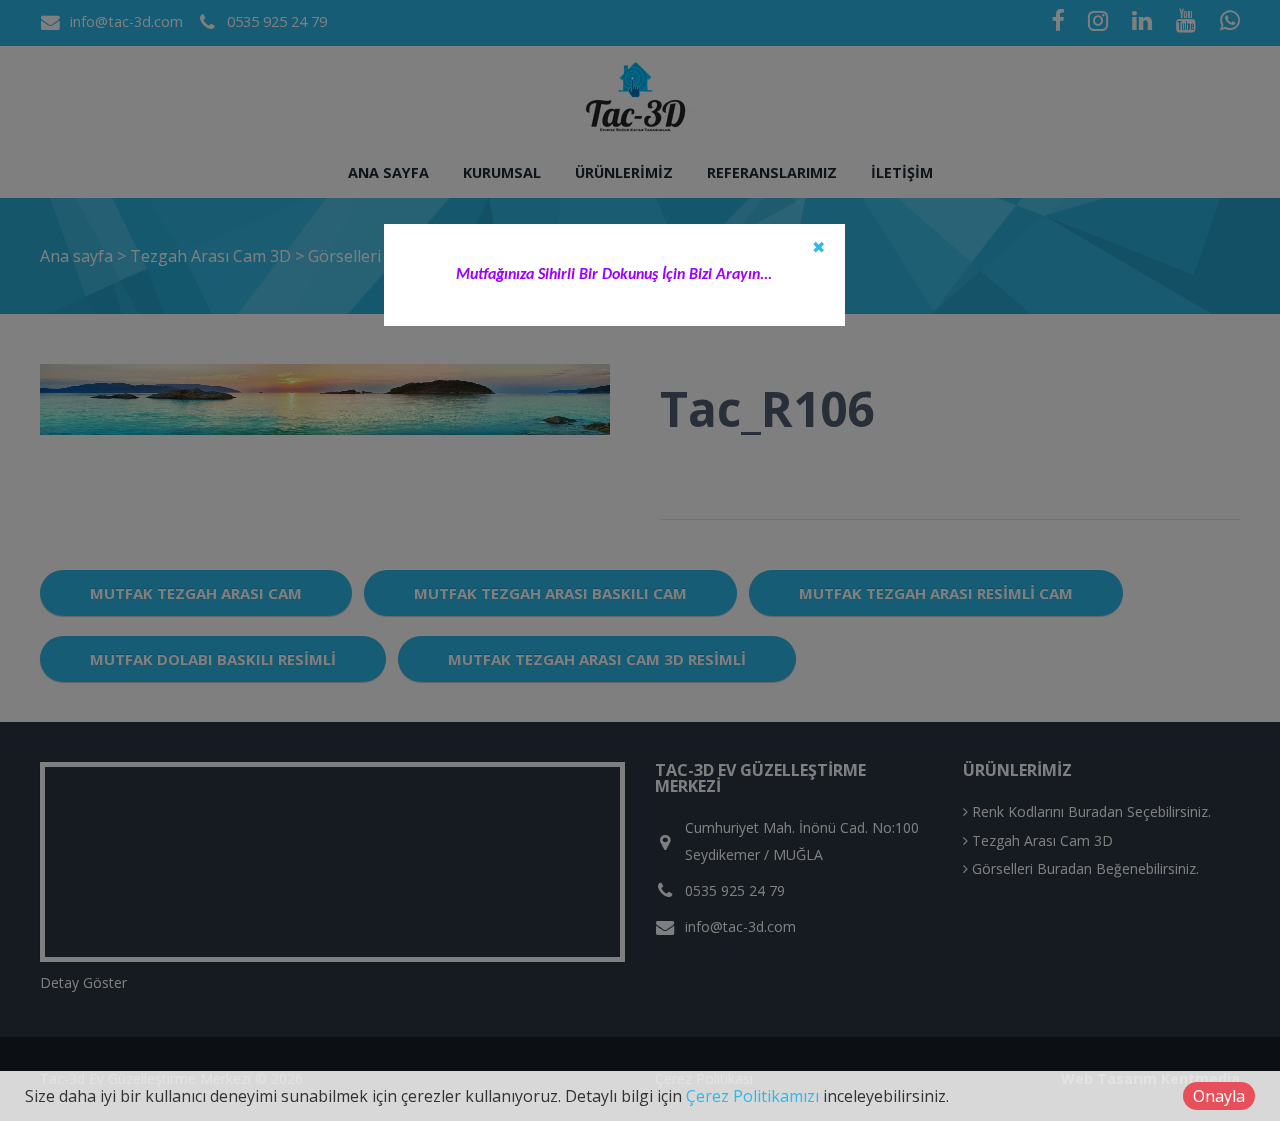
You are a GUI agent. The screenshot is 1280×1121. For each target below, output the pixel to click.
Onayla (1219, 1096)
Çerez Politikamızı (752, 1096)
